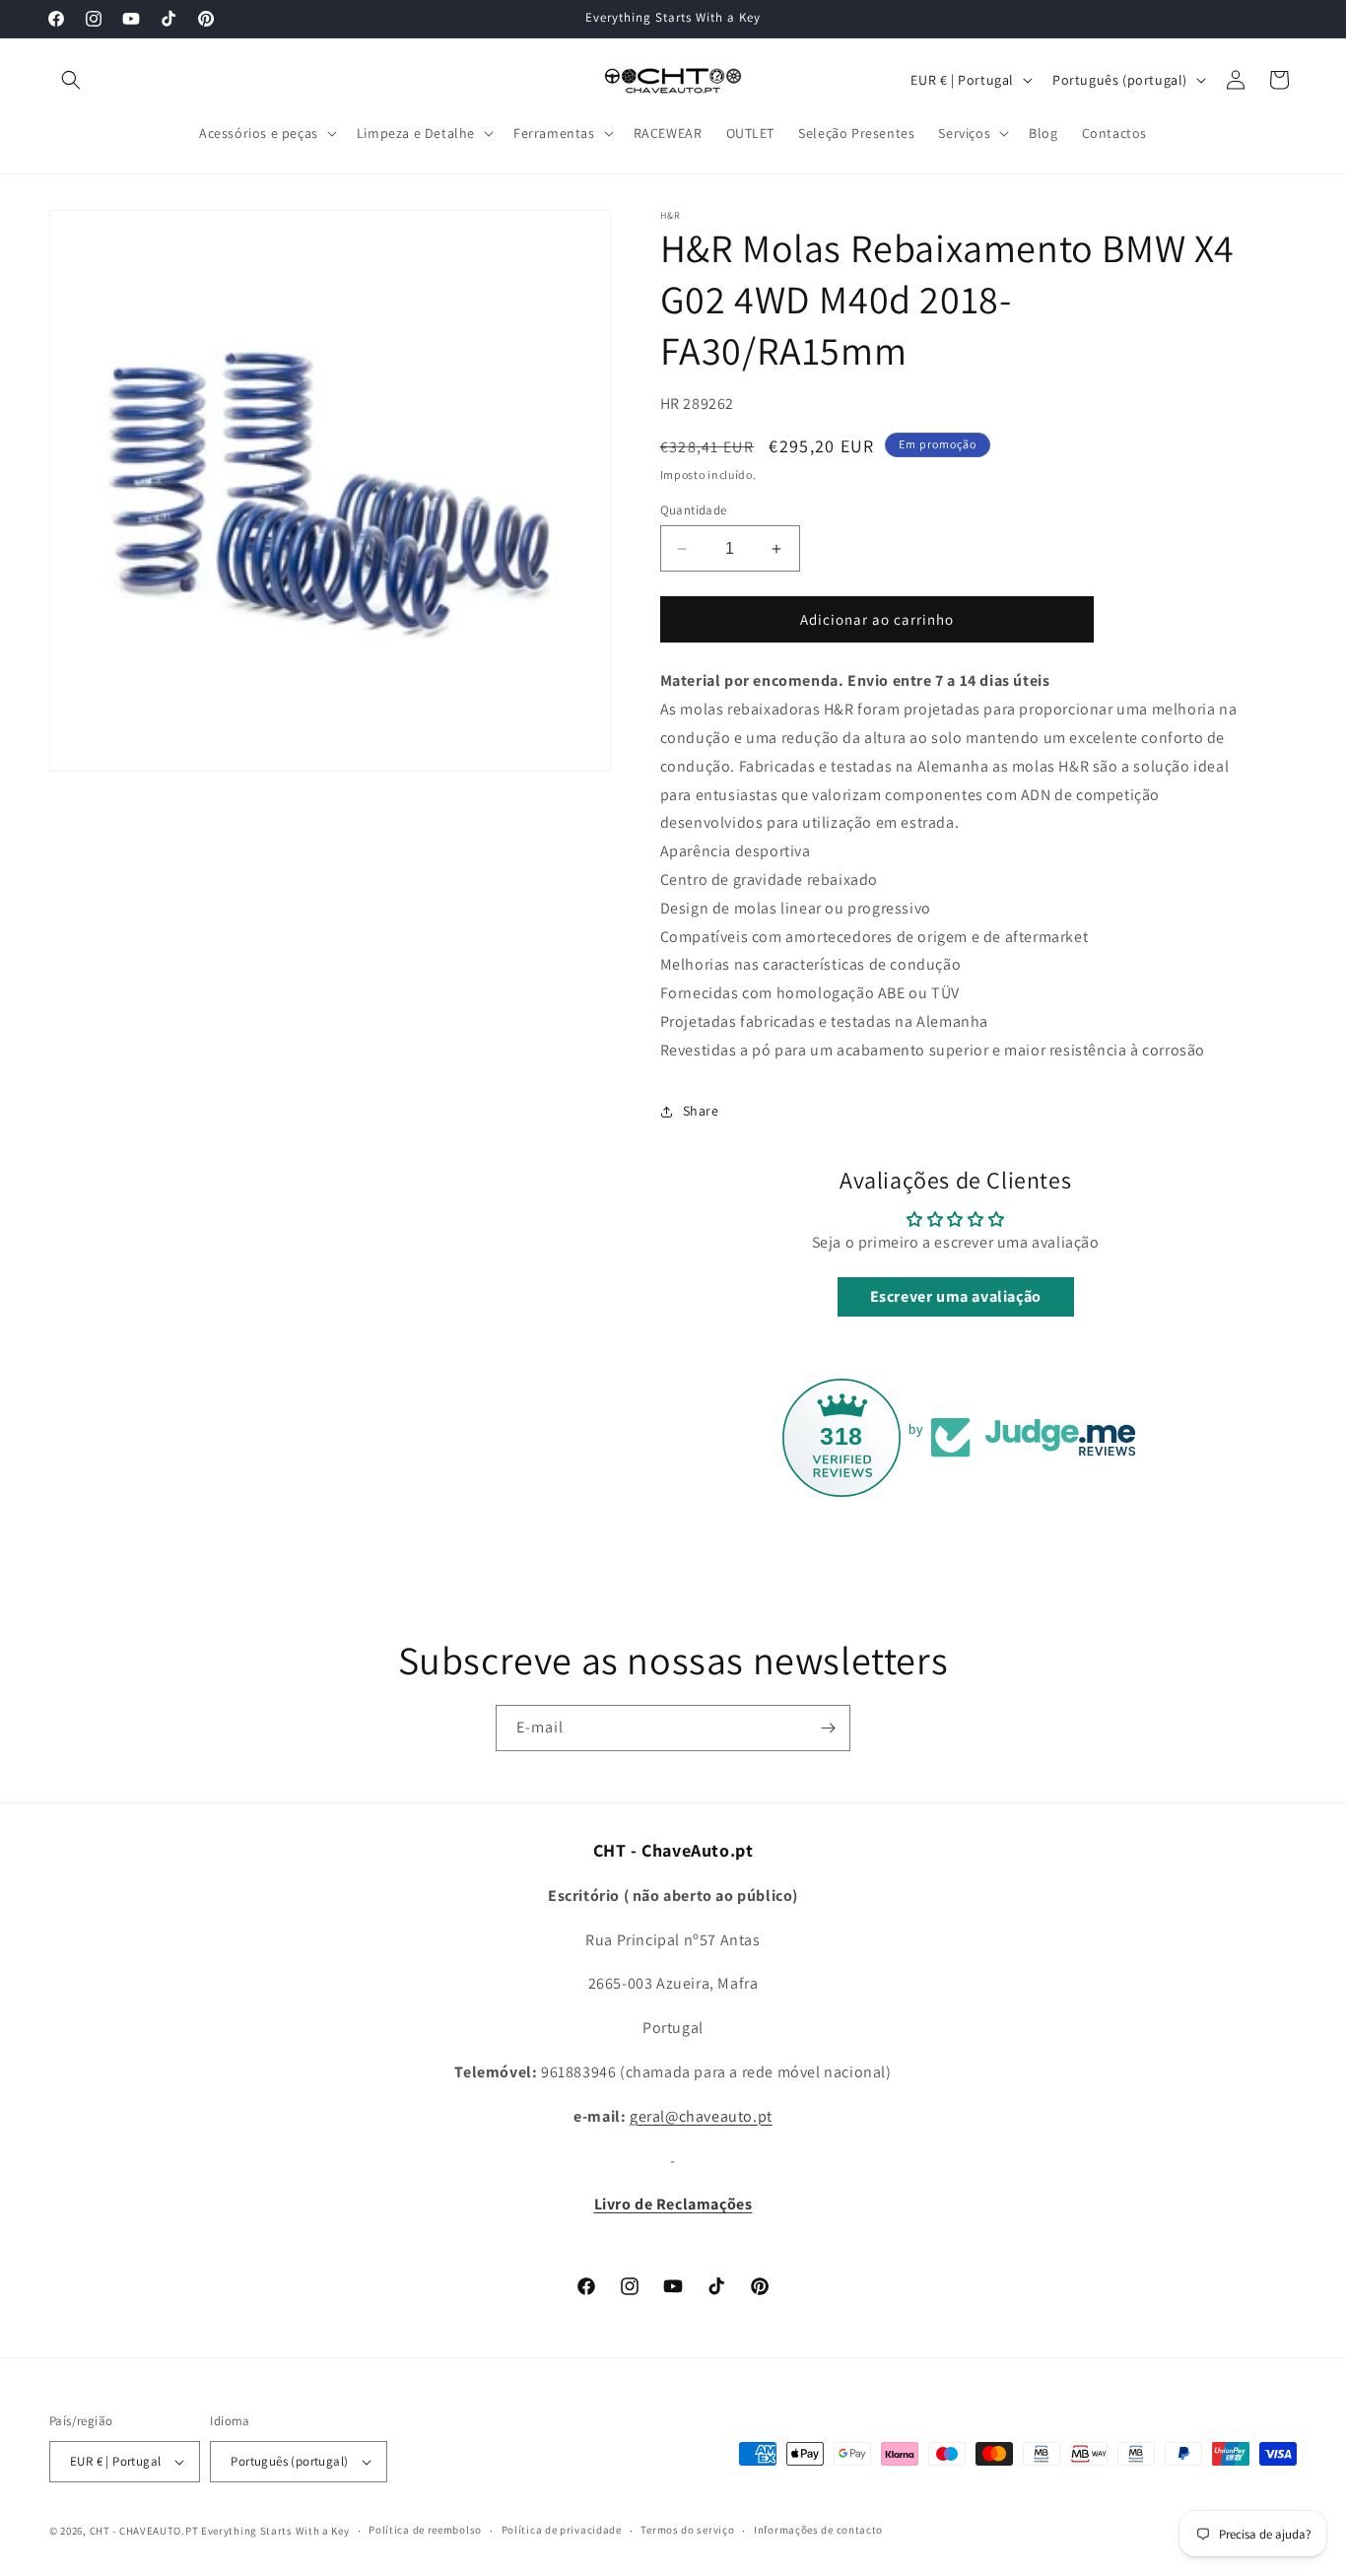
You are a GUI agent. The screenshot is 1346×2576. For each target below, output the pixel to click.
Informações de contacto (818, 2530)
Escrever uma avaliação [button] (956, 1296)
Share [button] (701, 1111)
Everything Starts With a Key (275, 2531)
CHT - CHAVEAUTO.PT (144, 2531)
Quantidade (694, 510)
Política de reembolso (425, 2530)
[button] (71, 80)
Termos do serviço (687, 2530)
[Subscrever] (828, 1728)
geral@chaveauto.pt (701, 2116)
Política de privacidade (562, 2530)
